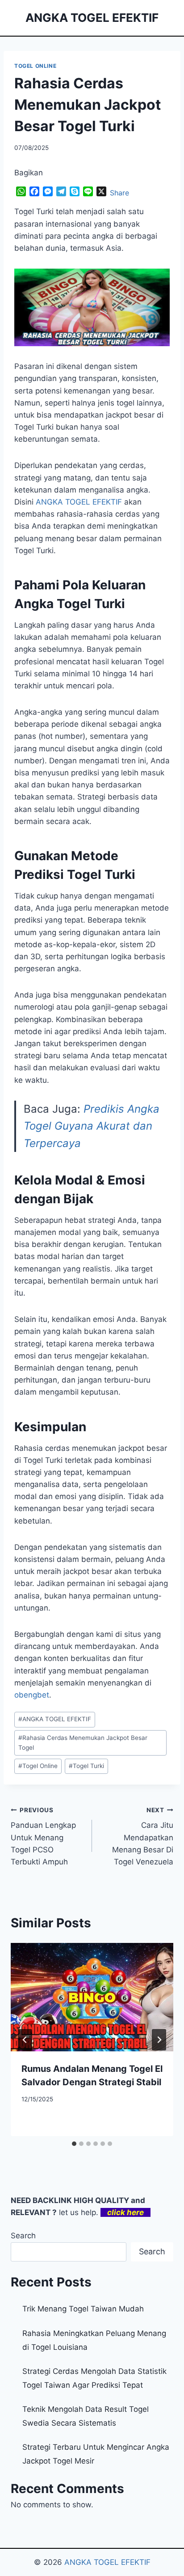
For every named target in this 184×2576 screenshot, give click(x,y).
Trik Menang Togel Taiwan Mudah (83, 2309)
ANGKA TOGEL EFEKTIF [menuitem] (79, 502)
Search (23, 2236)
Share (119, 193)
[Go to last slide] (25, 2040)
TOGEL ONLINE (35, 66)
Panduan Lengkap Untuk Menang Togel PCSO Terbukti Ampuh (43, 1836)
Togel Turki (86, 1766)
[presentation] (92, 1997)
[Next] (159, 2040)
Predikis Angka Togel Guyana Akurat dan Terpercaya (92, 1126)
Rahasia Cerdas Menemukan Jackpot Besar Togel (83, 1743)
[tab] (74, 2144)
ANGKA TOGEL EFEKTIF (55, 1719)
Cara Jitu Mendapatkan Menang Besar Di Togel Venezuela (143, 1836)
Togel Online (38, 1766)
